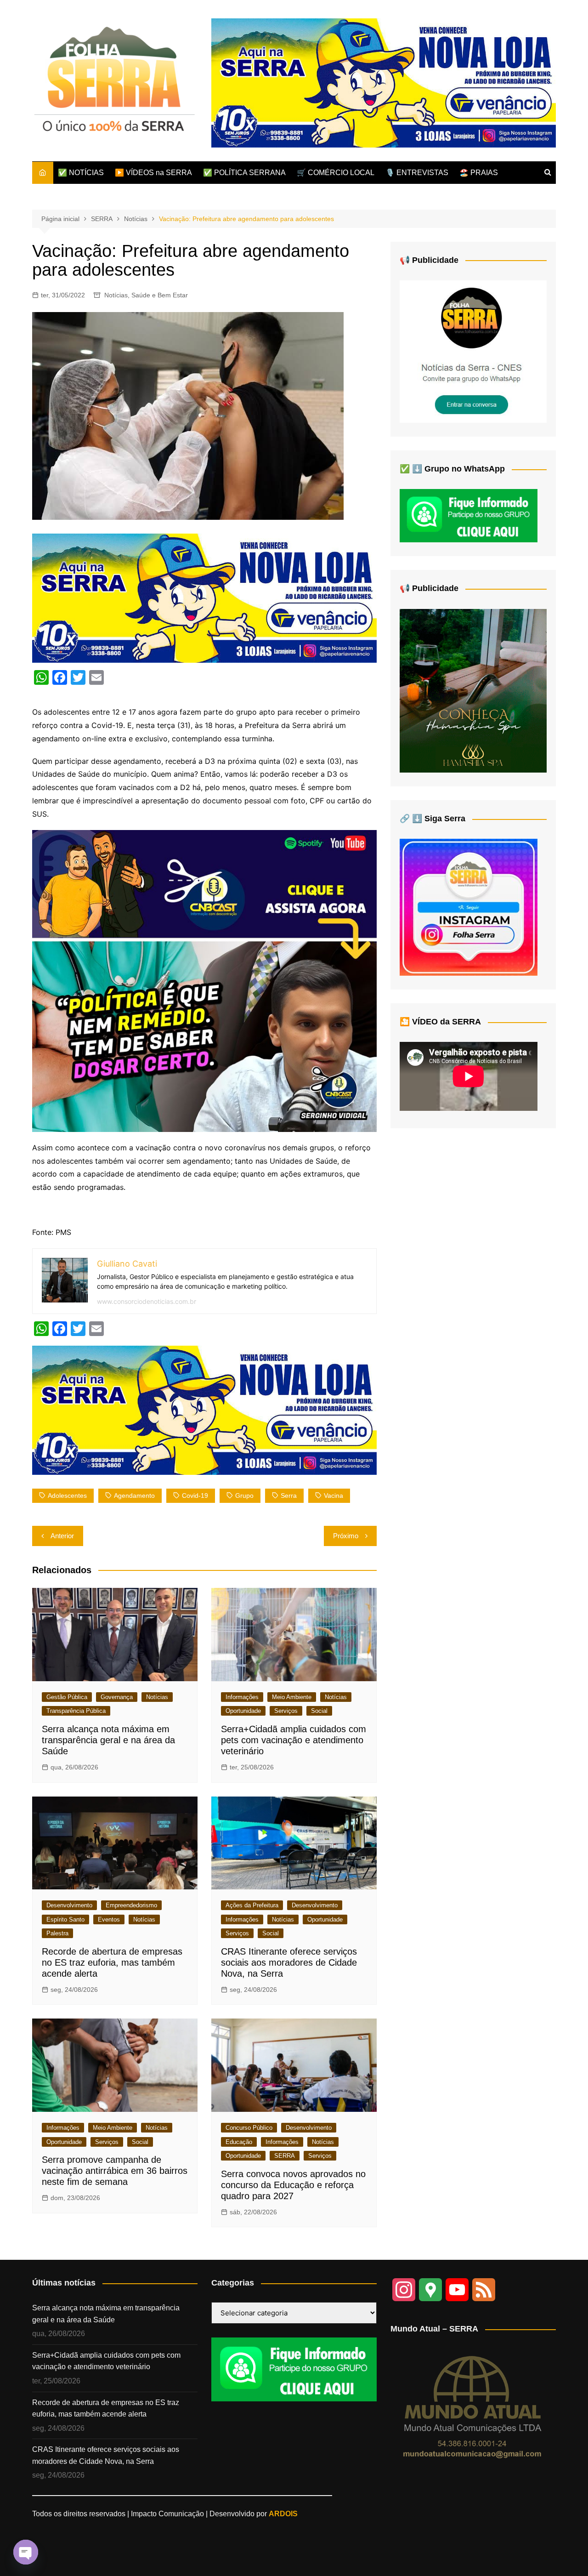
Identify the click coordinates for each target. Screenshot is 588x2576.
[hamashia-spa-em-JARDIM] (473, 690)
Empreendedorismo (131, 1905)
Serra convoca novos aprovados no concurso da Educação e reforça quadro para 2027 (293, 2185)
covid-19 (195, 1496)
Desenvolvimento (69, 1905)
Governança (117, 1697)
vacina (334, 1496)
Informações (242, 1697)
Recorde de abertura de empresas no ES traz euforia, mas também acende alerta (112, 1962)
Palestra (57, 1933)
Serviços (286, 1711)
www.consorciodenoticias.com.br (147, 1301)
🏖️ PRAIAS (479, 173)
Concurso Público (249, 2128)
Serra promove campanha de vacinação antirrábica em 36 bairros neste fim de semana (115, 2171)
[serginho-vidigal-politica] (204, 980)
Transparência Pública (76, 1711)
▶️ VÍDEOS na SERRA (153, 173)
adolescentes (67, 1496)
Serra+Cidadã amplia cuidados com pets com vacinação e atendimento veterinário (294, 1740)
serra (289, 1496)
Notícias (116, 295)
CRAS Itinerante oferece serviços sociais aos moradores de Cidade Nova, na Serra (289, 1962)
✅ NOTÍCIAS (81, 173)
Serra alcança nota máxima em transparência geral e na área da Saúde (108, 1740)
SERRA (285, 2156)
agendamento (134, 1496)
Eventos (109, 1919)
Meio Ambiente (292, 1697)
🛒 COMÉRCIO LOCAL (336, 173)
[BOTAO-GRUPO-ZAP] (294, 2368)
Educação (239, 2142)
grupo (244, 1496)
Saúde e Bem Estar (160, 295)
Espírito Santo (65, 1919)
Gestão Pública (67, 1697)
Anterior (62, 1536)
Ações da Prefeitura (252, 1905)
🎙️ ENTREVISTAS (417, 173)
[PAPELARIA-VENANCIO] (384, 82)
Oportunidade (243, 1711)
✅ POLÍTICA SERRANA (244, 173)
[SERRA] (473, 351)
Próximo (346, 1536)
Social (319, 1711)
